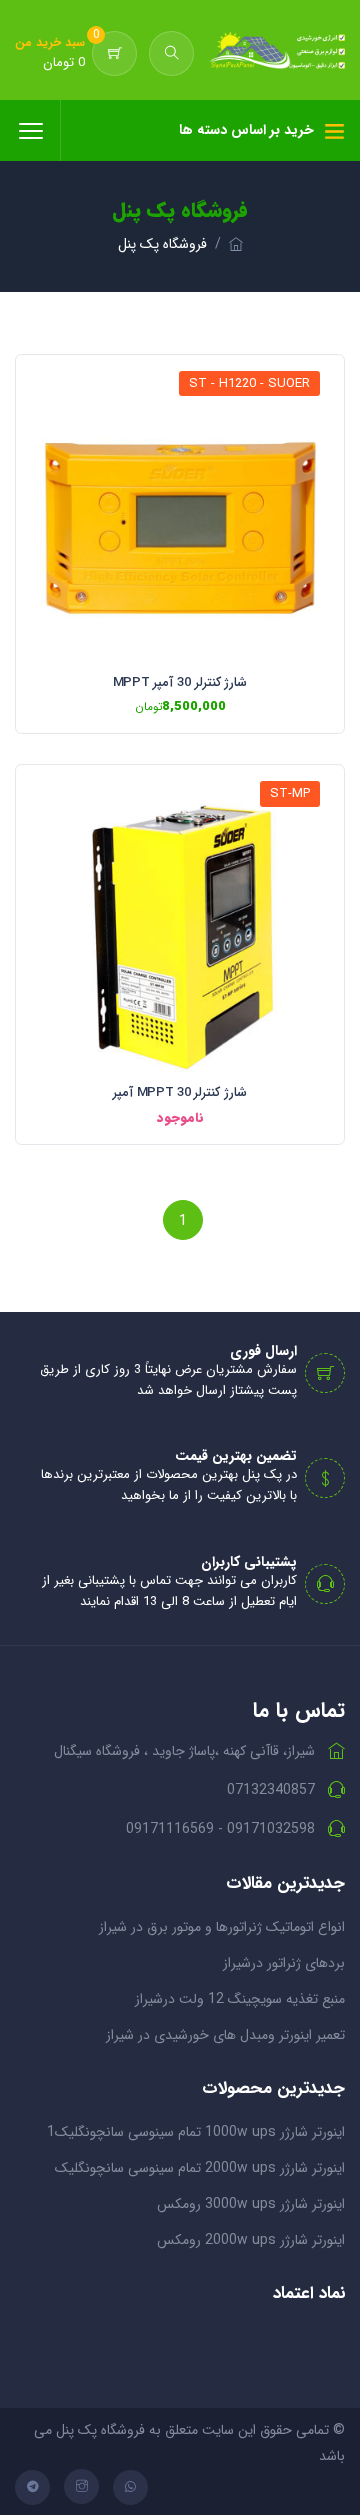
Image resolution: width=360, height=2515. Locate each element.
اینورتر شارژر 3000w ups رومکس (251, 2204)
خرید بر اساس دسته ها (246, 130)
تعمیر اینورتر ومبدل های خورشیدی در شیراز (225, 2035)
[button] (171, 53)
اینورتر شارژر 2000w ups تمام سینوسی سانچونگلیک (200, 2168)
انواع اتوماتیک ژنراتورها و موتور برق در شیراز (222, 1927)
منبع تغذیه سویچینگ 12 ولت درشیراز (240, 1999)
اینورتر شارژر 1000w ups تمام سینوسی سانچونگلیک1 (196, 2132)
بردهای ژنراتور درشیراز (284, 1963)
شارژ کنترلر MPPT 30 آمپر (180, 1092)
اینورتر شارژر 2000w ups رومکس (251, 2240)
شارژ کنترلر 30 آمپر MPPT (180, 682)
